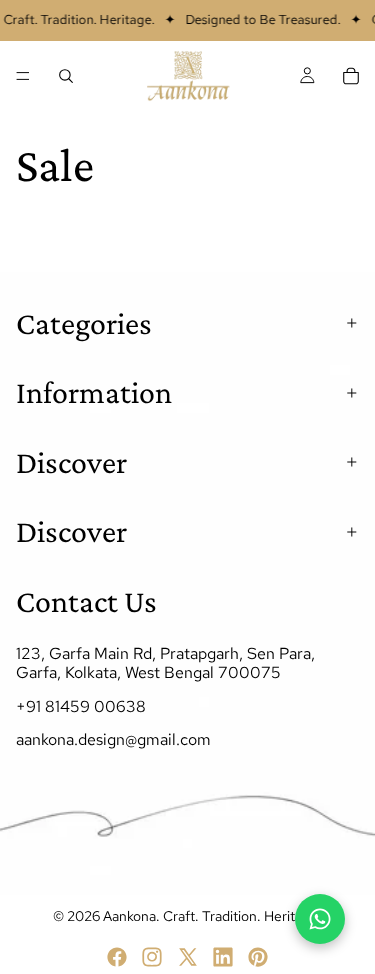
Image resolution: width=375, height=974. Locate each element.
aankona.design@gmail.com (113, 738)
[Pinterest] (258, 957)
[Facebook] (117, 957)
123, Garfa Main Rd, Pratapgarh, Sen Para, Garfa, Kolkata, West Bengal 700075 (165, 663)
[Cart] (351, 76)
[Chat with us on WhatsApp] (320, 919)
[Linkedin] (223, 957)
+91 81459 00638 (81, 705)
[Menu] (23, 76)
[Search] (66, 76)
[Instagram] (152, 957)
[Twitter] (188, 957)
